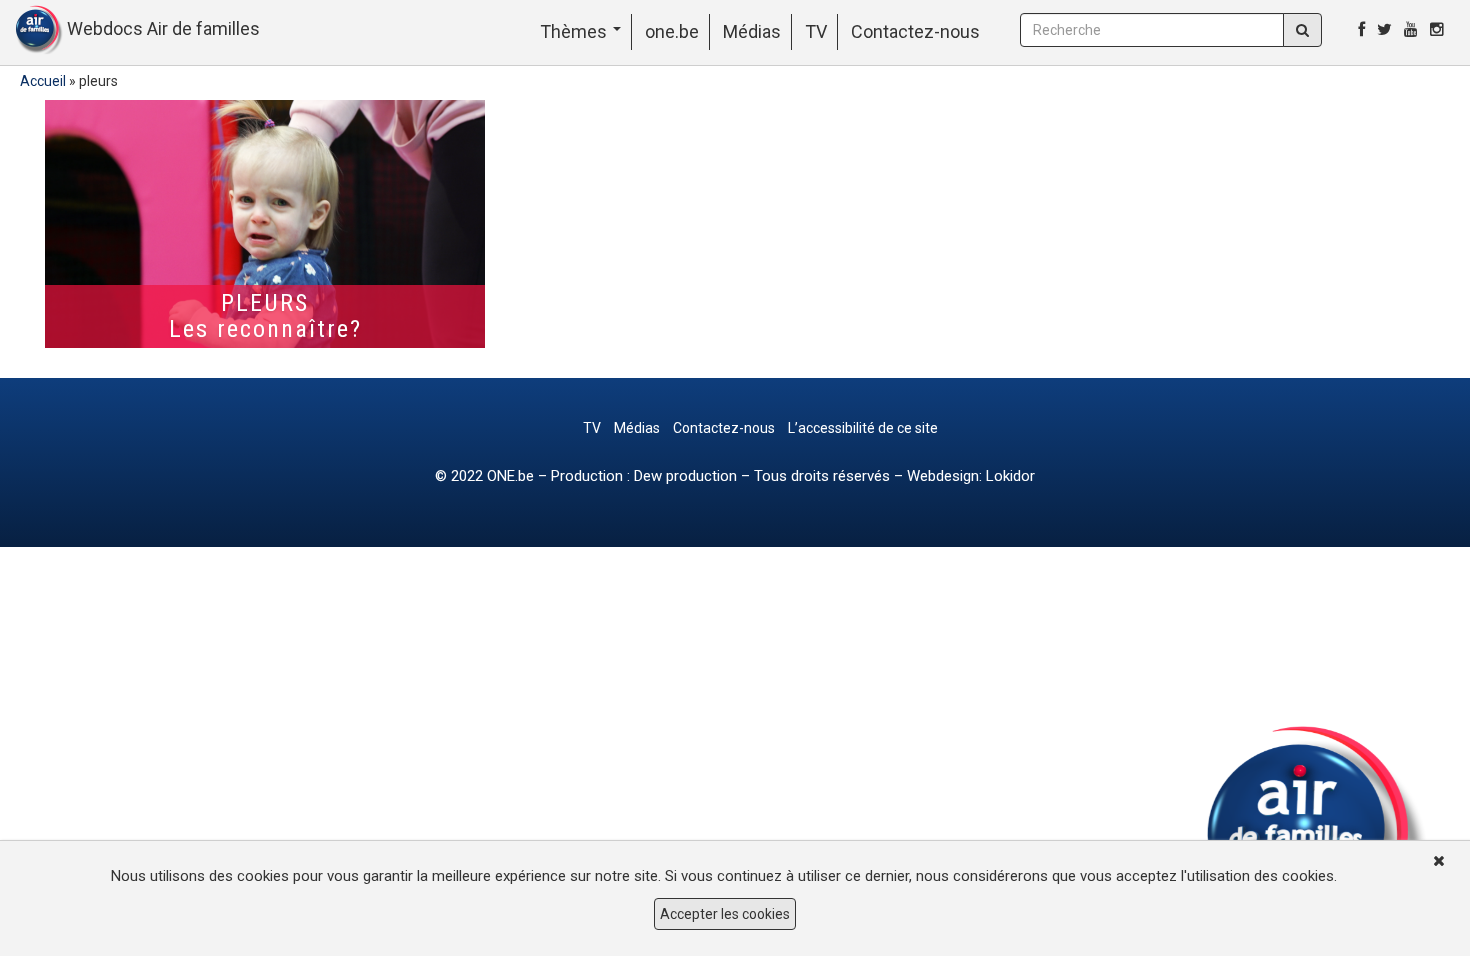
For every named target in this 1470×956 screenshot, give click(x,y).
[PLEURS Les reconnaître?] (265, 224)
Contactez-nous (915, 31)
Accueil (43, 81)
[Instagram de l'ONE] (1437, 29)
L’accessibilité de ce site (863, 428)
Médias (752, 31)
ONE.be (510, 476)
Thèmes (575, 31)
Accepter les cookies (725, 914)
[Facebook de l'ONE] (1361, 29)
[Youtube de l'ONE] (1411, 29)
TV (816, 31)
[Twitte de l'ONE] (1384, 29)
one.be (672, 31)
